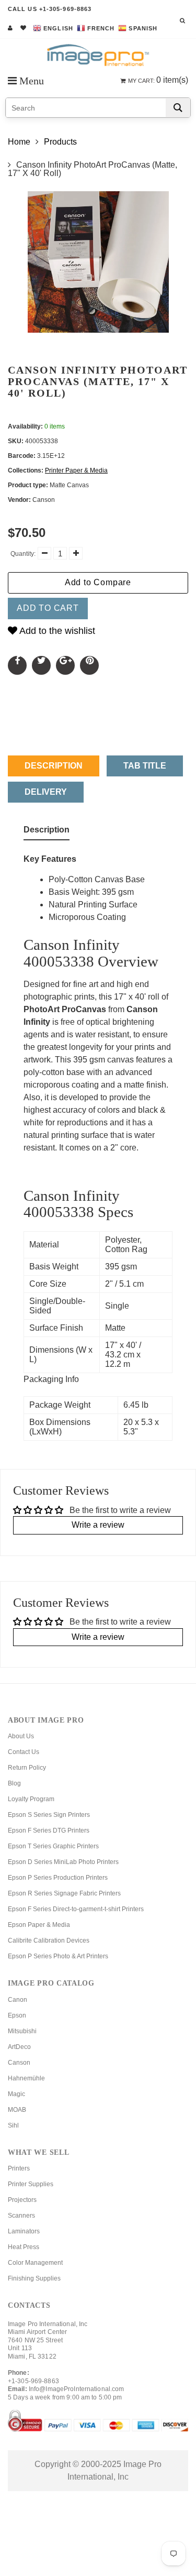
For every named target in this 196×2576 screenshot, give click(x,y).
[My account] (10, 28)
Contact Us (24, 1752)
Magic (16, 2094)
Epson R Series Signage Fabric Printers (64, 1893)
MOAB (17, 2110)
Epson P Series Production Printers (58, 1878)
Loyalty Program (31, 1799)
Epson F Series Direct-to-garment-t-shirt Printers (76, 1909)
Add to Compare (98, 582)
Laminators (24, 2231)
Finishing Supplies (34, 2278)
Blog (14, 1783)
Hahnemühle (26, 2078)
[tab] (47, 832)
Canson (19, 2063)
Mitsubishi (22, 2031)
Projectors (22, 2200)
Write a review (98, 1525)
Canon (18, 2000)
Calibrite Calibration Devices (49, 1941)
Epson (17, 2015)
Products (60, 142)
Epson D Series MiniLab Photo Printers (63, 1862)
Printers (19, 2168)
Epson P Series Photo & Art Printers (58, 1956)
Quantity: (23, 554)
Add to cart (48, 608)
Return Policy (27, 1768)
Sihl (13, 2125)
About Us (21, 1736)
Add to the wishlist (56, 631)
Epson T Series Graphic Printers (53, 1846)
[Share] (17, 665)
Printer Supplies (31, 2184)
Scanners (21, 2216)
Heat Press (24, 2247)
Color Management (35, 2263)
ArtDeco (19, 2047)
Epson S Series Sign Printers (49, 1815)
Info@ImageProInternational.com (77, 2389)
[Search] (178, 108)
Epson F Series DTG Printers (49, 1830)
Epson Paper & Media (39, 1925)
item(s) (158, 80)
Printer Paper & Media (76, 470)
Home (19, 142)
